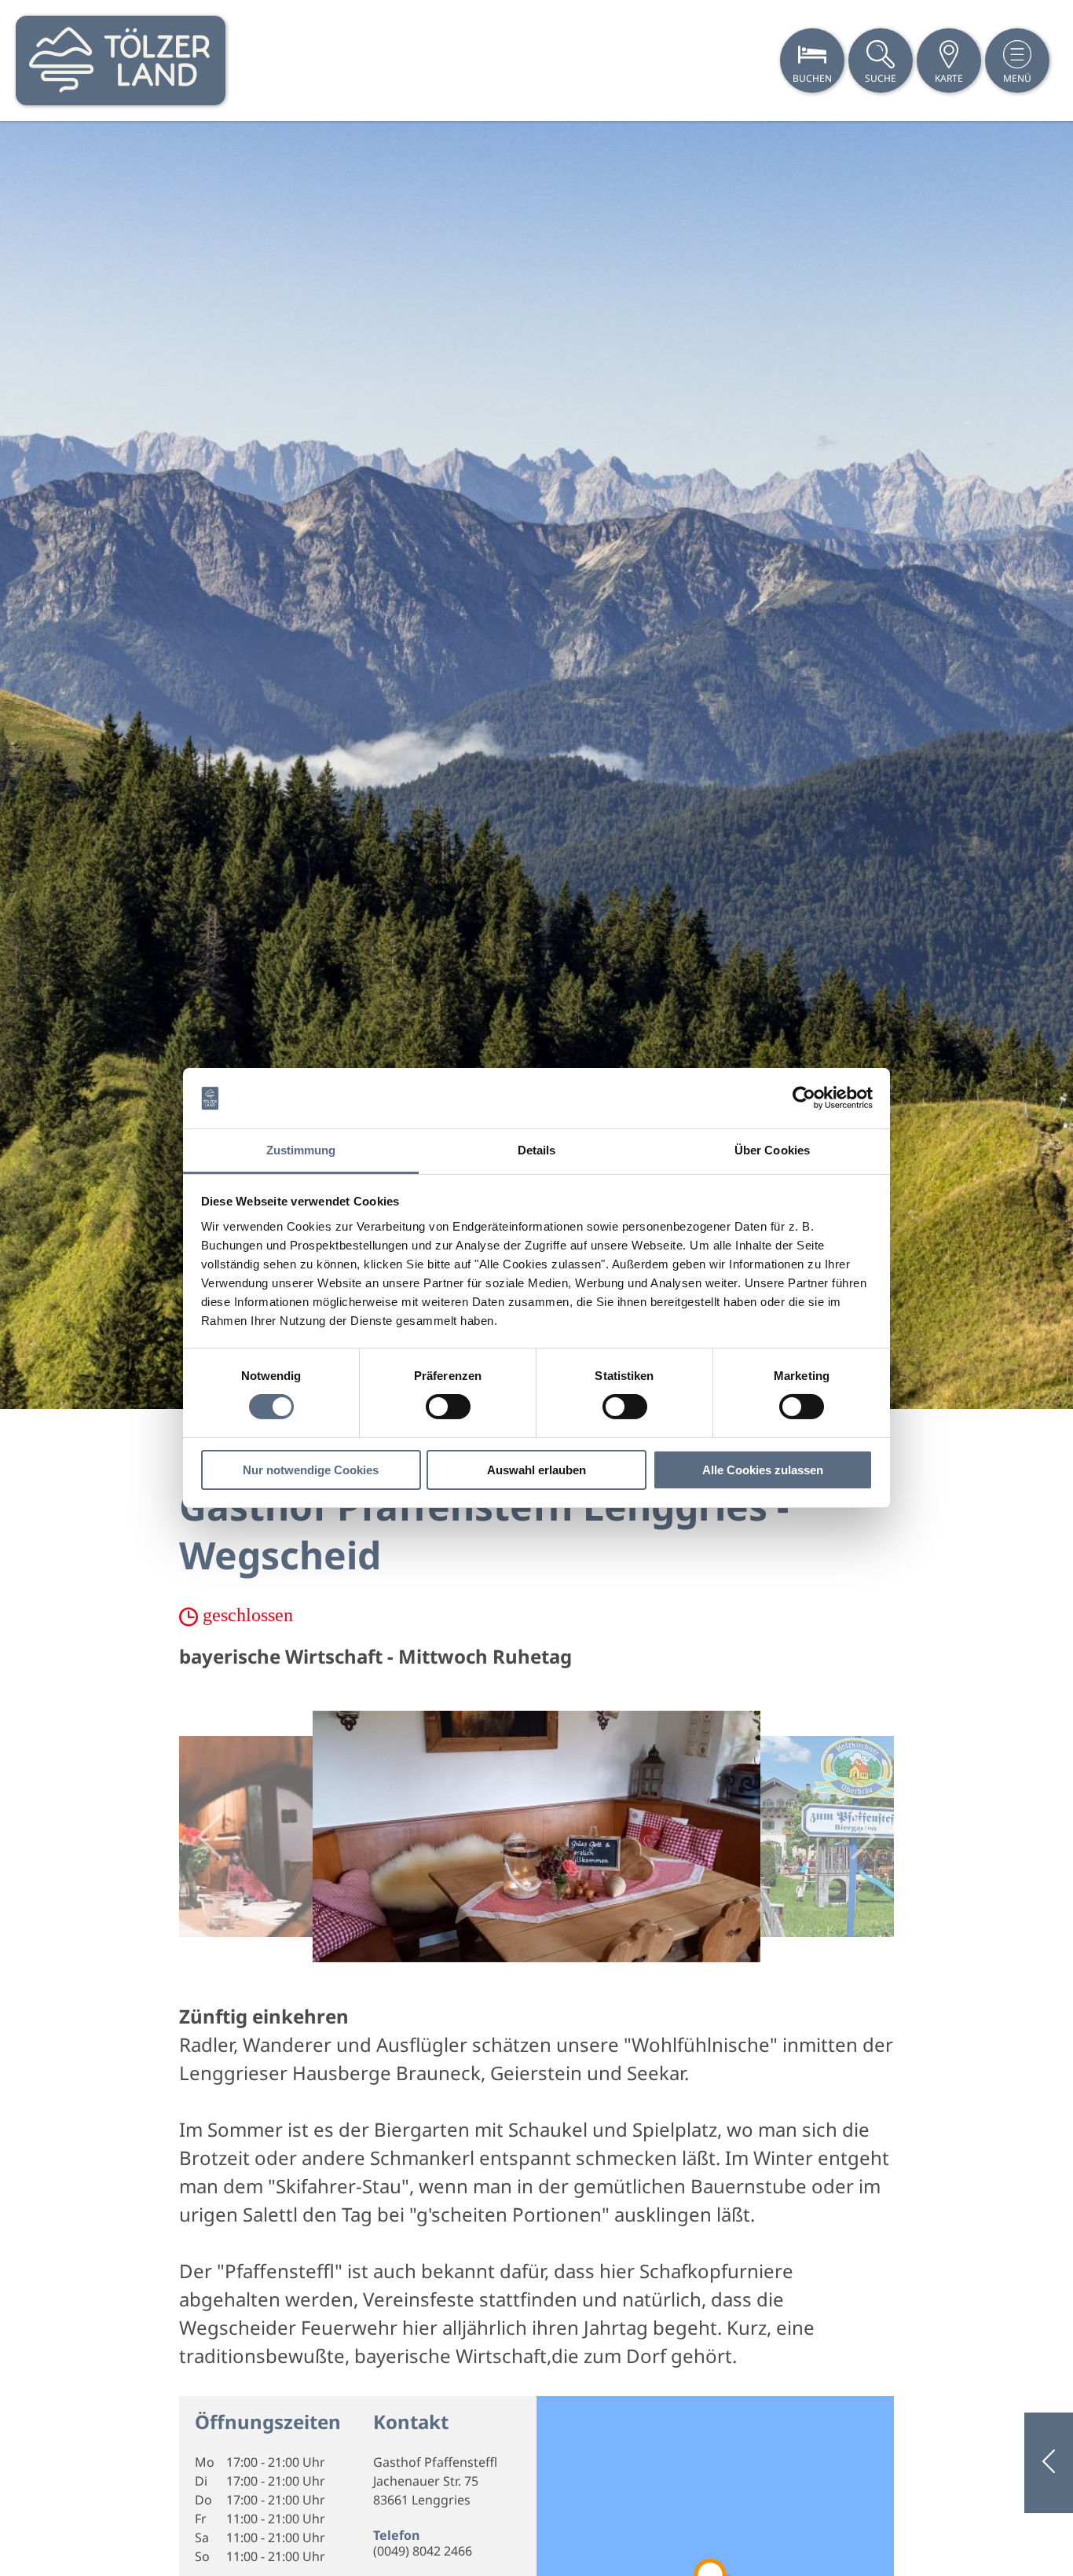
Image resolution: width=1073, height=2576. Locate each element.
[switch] (448, 1407)
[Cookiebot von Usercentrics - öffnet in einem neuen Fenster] (804, 1098)
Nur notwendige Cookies (311, 1470)
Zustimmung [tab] (301, 1150)
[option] (536, 765)
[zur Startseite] (121, 61)
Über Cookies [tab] (772, 1150)
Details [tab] (537, 1150)
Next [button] (863, 1837)
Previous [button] (210, 1837)
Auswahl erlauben (536, 1470)
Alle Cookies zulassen (763, 1470)
